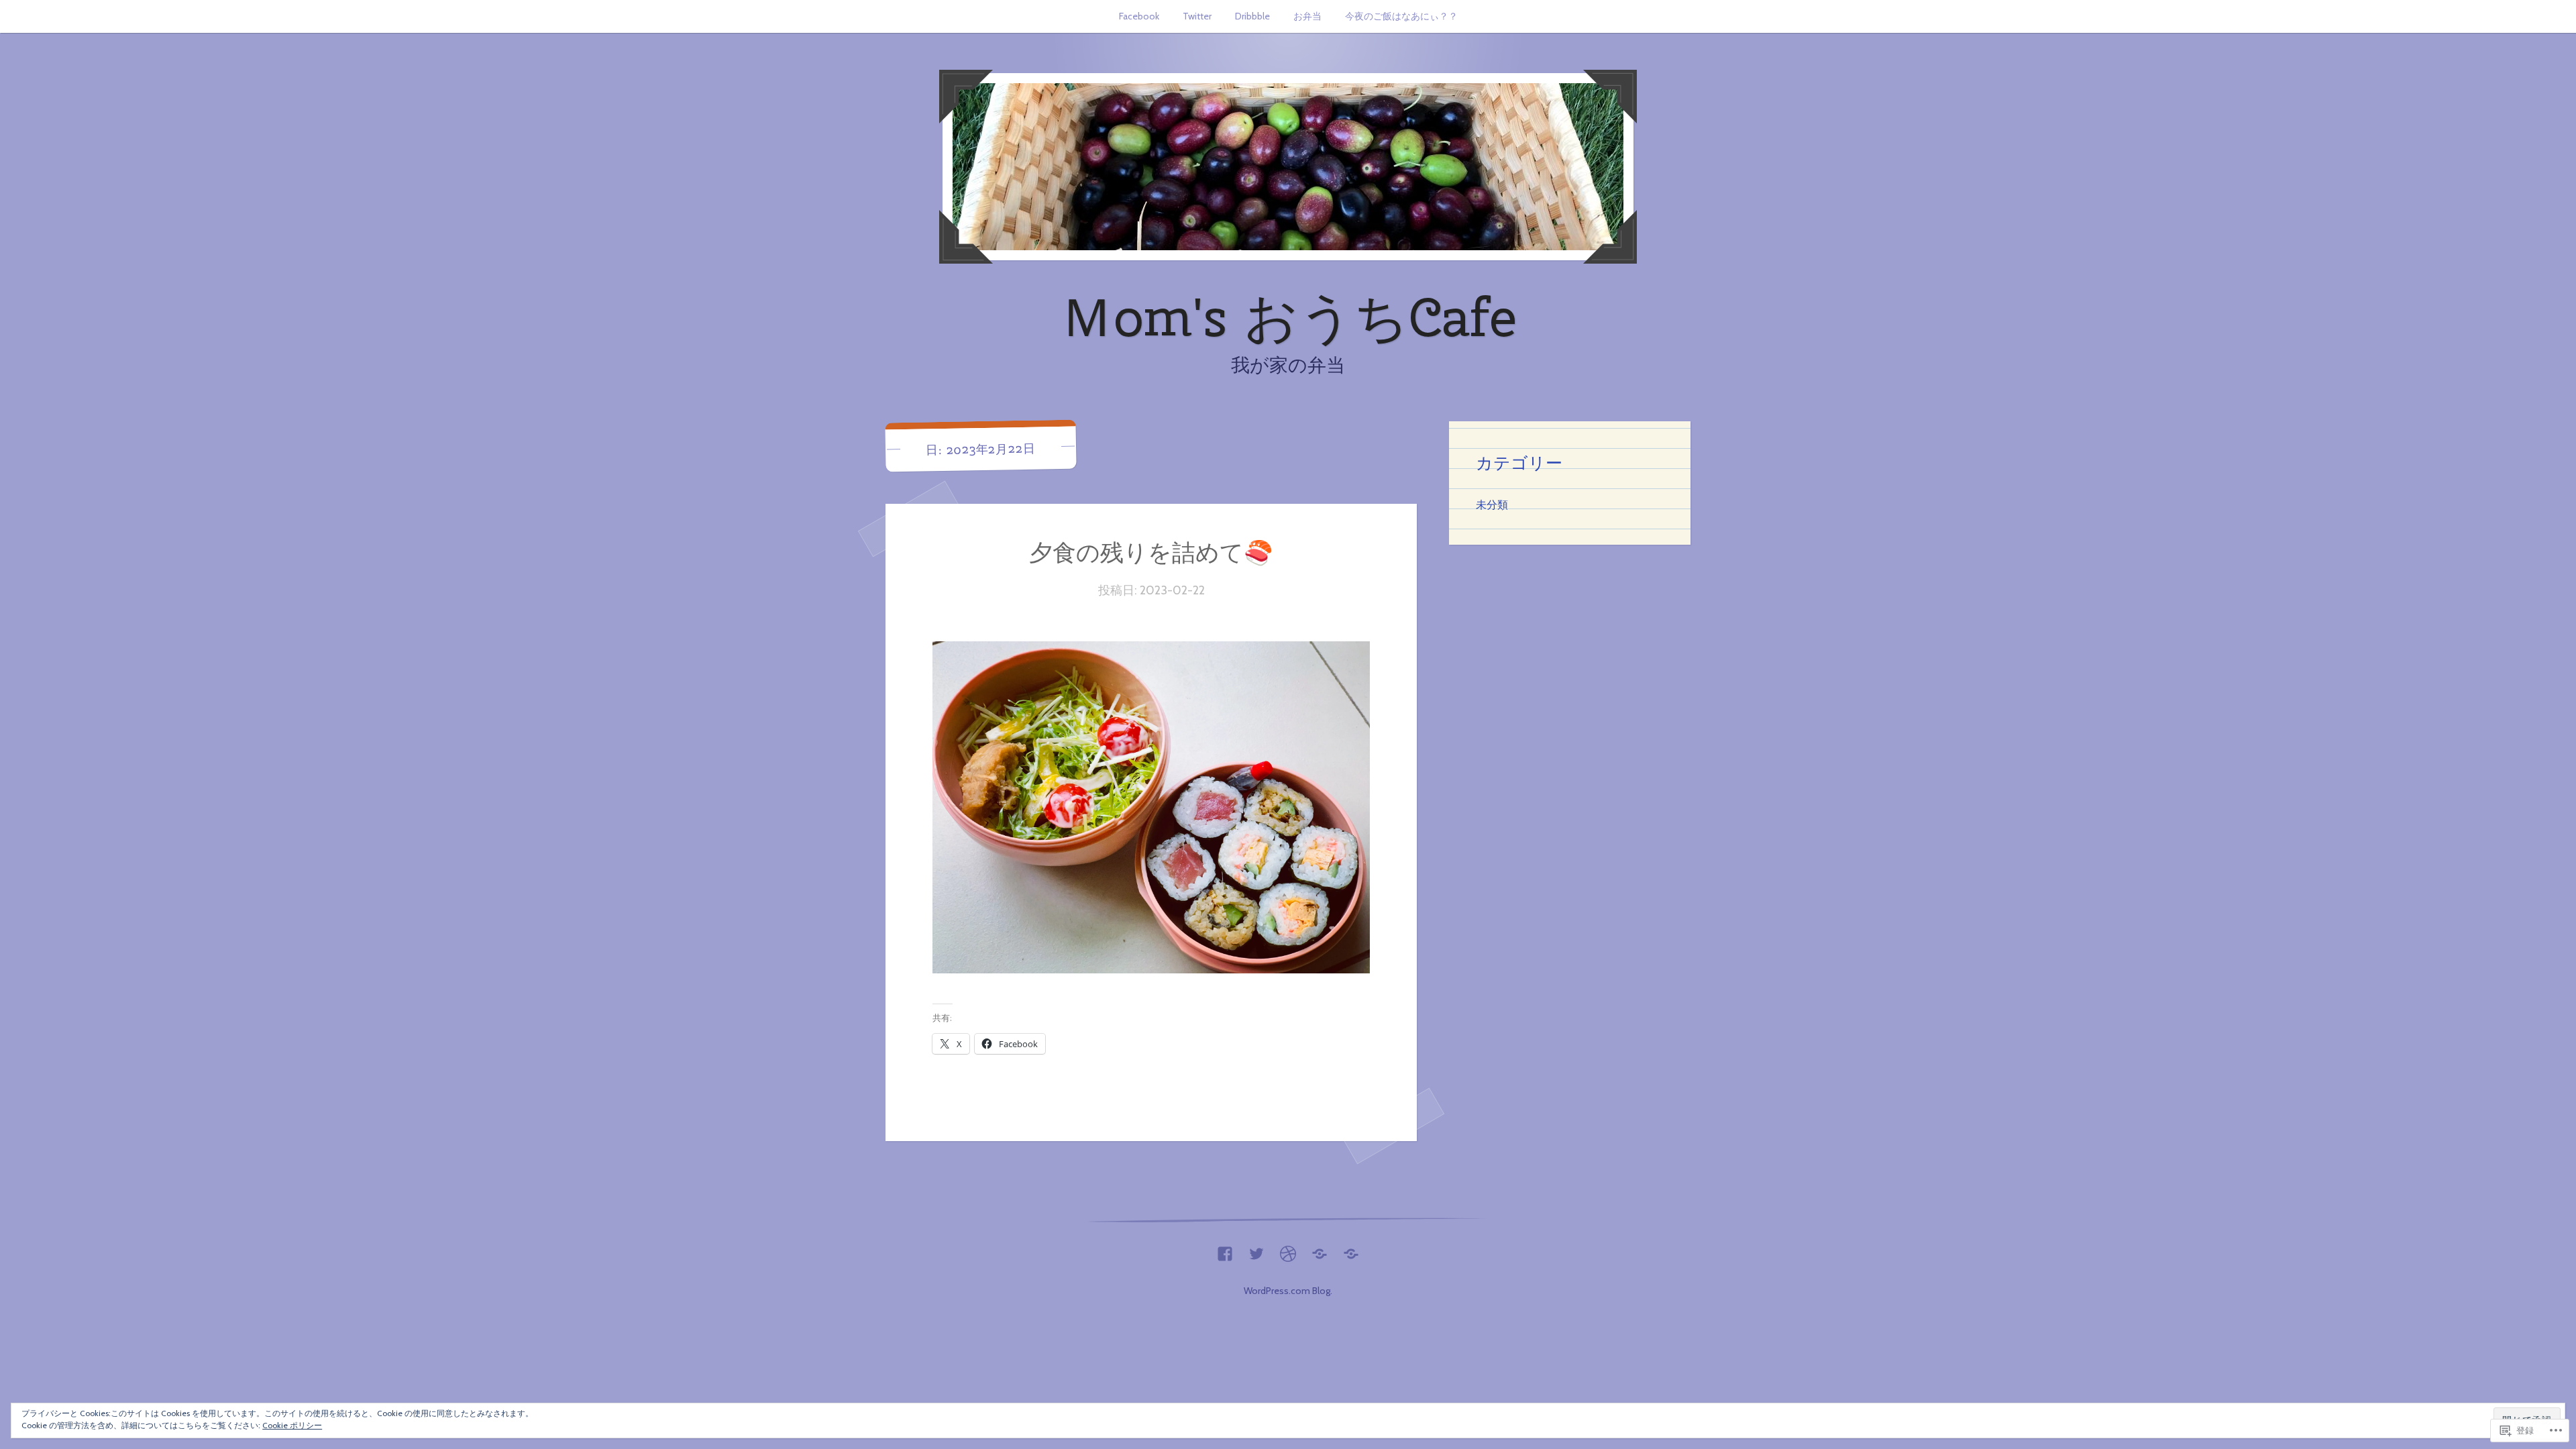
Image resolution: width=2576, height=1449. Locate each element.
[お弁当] (1320, 1250)
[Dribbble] (1288, 1250)
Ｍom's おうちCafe (1288, 317)
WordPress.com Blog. (1288, 1291)
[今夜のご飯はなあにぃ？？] (1351, 1250)
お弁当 (1307, 16)
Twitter (1197, 16)
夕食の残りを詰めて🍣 (1151, 552)
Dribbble (1252, 16)
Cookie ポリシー (292, 1425)
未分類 (1492, 504)
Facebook (1139, 16)
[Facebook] (1225, 1250)
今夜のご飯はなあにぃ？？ (1401, 16)
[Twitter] (1256, 1250)
